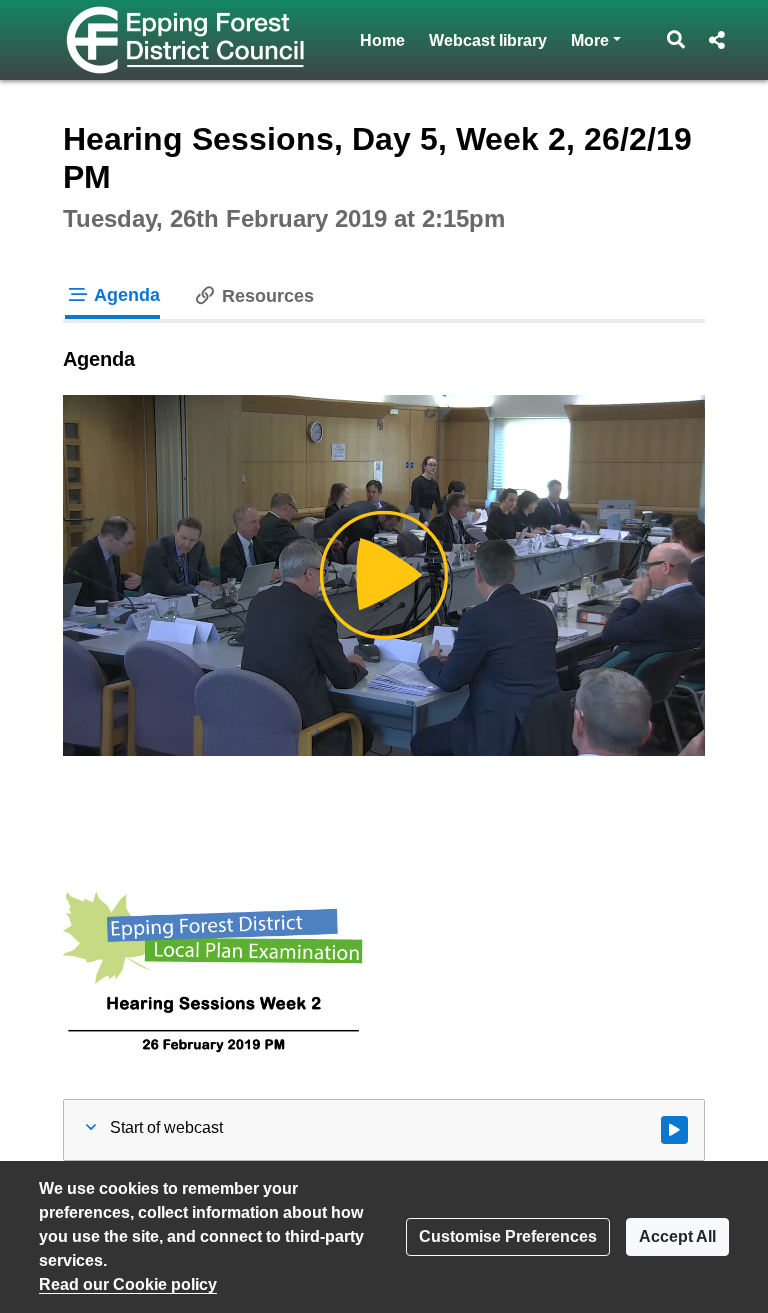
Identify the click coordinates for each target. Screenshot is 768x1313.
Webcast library (488, 40)
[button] (676, 40)
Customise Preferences (508, 1236)
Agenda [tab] (125, 295)
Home (382, 40)
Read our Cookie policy (128, 1284)
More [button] (596, 40)
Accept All (677, 1236)
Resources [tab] (265, 296)
